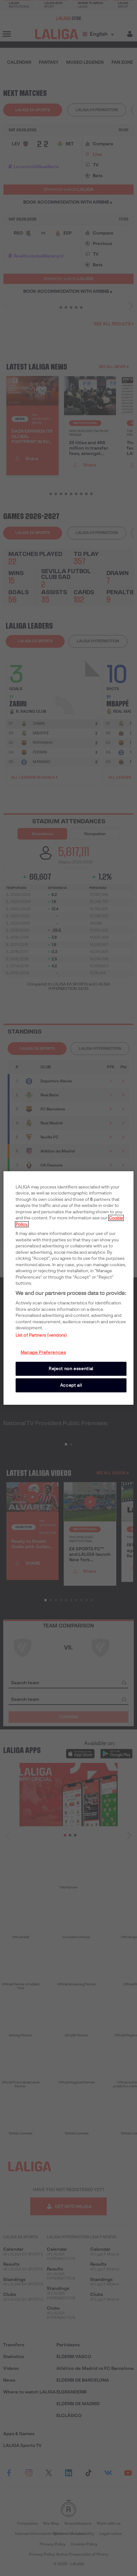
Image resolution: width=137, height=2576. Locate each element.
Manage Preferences (43, 1352)
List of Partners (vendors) (41, 1335)
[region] (69, 1288)
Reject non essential (71, 1369)
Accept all (71, 1385)
